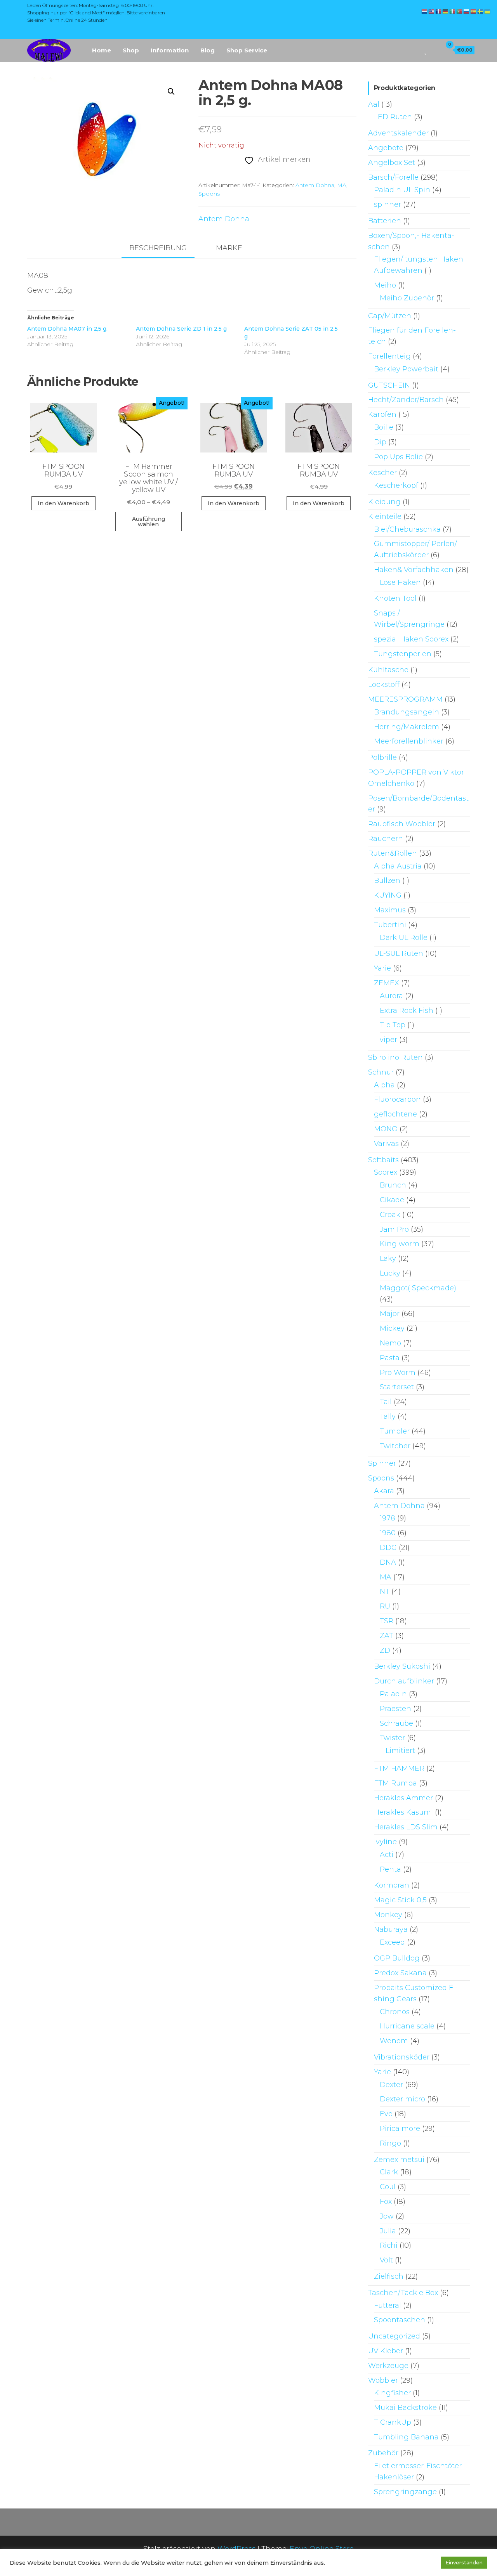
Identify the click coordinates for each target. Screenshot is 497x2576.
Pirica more (400, 2129)
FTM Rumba (395, 1783)
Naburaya (391, 1929)
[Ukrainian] (488, 11)
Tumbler (395, 1431)
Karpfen (382, 414)
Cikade (392, 1200)
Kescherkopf (396, 485)
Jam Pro (394, 1229)
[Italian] (453, 11)
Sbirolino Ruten (395, 1057)
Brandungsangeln (407, 712)
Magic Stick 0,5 (400, 1900)
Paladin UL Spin (402, 190)
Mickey (392, 1328)
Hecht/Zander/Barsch (406, 400)
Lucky (390, 1273)
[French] (439, 11)
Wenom (394, 2041)
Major (390, 1314)
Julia (388, 2231)
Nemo (390, 1343)
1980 (388, 1533)
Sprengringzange (405, 2492)
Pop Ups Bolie (398, 457)
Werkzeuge (388, 2366)
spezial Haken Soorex (411, 639)
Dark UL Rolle (404, 938)
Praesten (395, 1709)
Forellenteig (389, 356)
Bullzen (387, 881)
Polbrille (382, 758)
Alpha (384, 1085)
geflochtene (395, 1114)
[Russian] (467, 11)
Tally (388, 1416)
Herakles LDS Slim (406, 1827)
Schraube (396, 1723)
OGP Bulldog (397, 1958)
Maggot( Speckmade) (418, 1288)
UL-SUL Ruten (399, 953)
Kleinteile (385, 517)
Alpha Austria (398, 866)
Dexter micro (402, 2099)
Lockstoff (384, 685)
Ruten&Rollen (393, 853)
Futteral (388, 2306)
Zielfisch (389, 2276)
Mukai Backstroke (405, 2408)
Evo (386, 2114)
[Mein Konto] (434, 50)
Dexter (391, 2085)
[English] (432, 11)
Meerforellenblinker (409, 741)
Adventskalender (398, 133)
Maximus (390, 910)
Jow (387, 2216)
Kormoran (392, 1885)
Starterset (397, 1387)
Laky (388, 1259)
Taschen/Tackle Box (403, 2293)
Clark (389, 2172)
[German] (446, 11)
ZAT (387, 1636)
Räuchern (386, 839)
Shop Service (247, 50)
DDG (388, 1548)
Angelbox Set (392, 163)
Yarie (382, 968)
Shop (131, 50)
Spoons (209, 194)
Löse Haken (400, 582)
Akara (384, 1491)
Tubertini (390, 925)
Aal (374, 104)
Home (102, 50)
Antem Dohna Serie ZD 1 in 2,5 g (181, 329)
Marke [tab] (229, 248)
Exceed (392, 1942)
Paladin (393, 1694)
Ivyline (385, 1842)
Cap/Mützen (390, 316)
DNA (388, 1562)
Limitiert (400, 1751)
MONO (386, 1129)
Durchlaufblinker (404, 1681)
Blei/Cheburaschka (407, 529)
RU (385, 1606)
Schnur (381, 1072)
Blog (208, 50)
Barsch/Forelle (393, 177)
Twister (392, 1738)
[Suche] (415, 50)
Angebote (386, 148)
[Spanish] (474, 11)
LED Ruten (393, 117)
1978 (388, 1518)
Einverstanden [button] (464, 2562)
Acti (387, 1855)
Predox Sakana (400, 1973)
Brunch (393, 1185)
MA (342, 185)
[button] (171, 92)
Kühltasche (388, 670)
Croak (390, 1215)
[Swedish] (481, 11)
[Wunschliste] (426, 50)
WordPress (236, 2549)
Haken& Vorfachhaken (414, 570)
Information (170, 50)
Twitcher (395, 1446)
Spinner (382, 1463)
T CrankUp (393, 2422)
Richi (389, 2245)
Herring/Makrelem (407, 727)
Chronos (395, 2012)
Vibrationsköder (402, 2057)
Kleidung (384, 502)
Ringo (390, 2143)
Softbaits (383, 1160)
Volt (386, 2260)
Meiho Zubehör (407, 298)
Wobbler (383, 2380)
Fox (386, 2202)
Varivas (386, 1144)
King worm (400, 1244)
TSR (387, 1621)
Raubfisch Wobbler (402, 824)
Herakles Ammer (403, 1798)
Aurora (391, 996)
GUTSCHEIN (389, 385)
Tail (386, 1402)
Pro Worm (398, 1373)
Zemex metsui (399, 2160)
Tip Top (393, 1025)
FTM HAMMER (399, 1768)
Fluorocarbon (397, 1099)
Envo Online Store (322, 2549)
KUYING (388, 895)
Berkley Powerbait (406, 369)
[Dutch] (425, 11)
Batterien (385, 221)
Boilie (384, 427)
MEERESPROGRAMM (405, 699)
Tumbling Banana (406, 2437)
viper (388, 1040)
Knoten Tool (395, 598)
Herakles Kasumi (403, 1812)
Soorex (386, 1172)
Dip (380, 442)
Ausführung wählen (149, 522)
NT (385, 1591)
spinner (388, 205)
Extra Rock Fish (407, 1011)
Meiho (385, 285)
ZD (385, 1650)
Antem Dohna (315, 185)
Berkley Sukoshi (402, 1666)
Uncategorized (394, 2336)
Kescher (382, 473)
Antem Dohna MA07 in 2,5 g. (67, 329)
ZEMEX (387, 983)
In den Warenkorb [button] (63, 503)
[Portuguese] (460, 11)
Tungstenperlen (403, 654)
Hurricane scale (407, 2026)
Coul (388, 2187)
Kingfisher (392, 2393)
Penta (390, 1869)
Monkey (388, 1915)
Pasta (390, 1358)
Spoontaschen (400, 2320)
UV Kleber (386, 2351)
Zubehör (383, 2453)
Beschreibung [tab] (158, 248)
